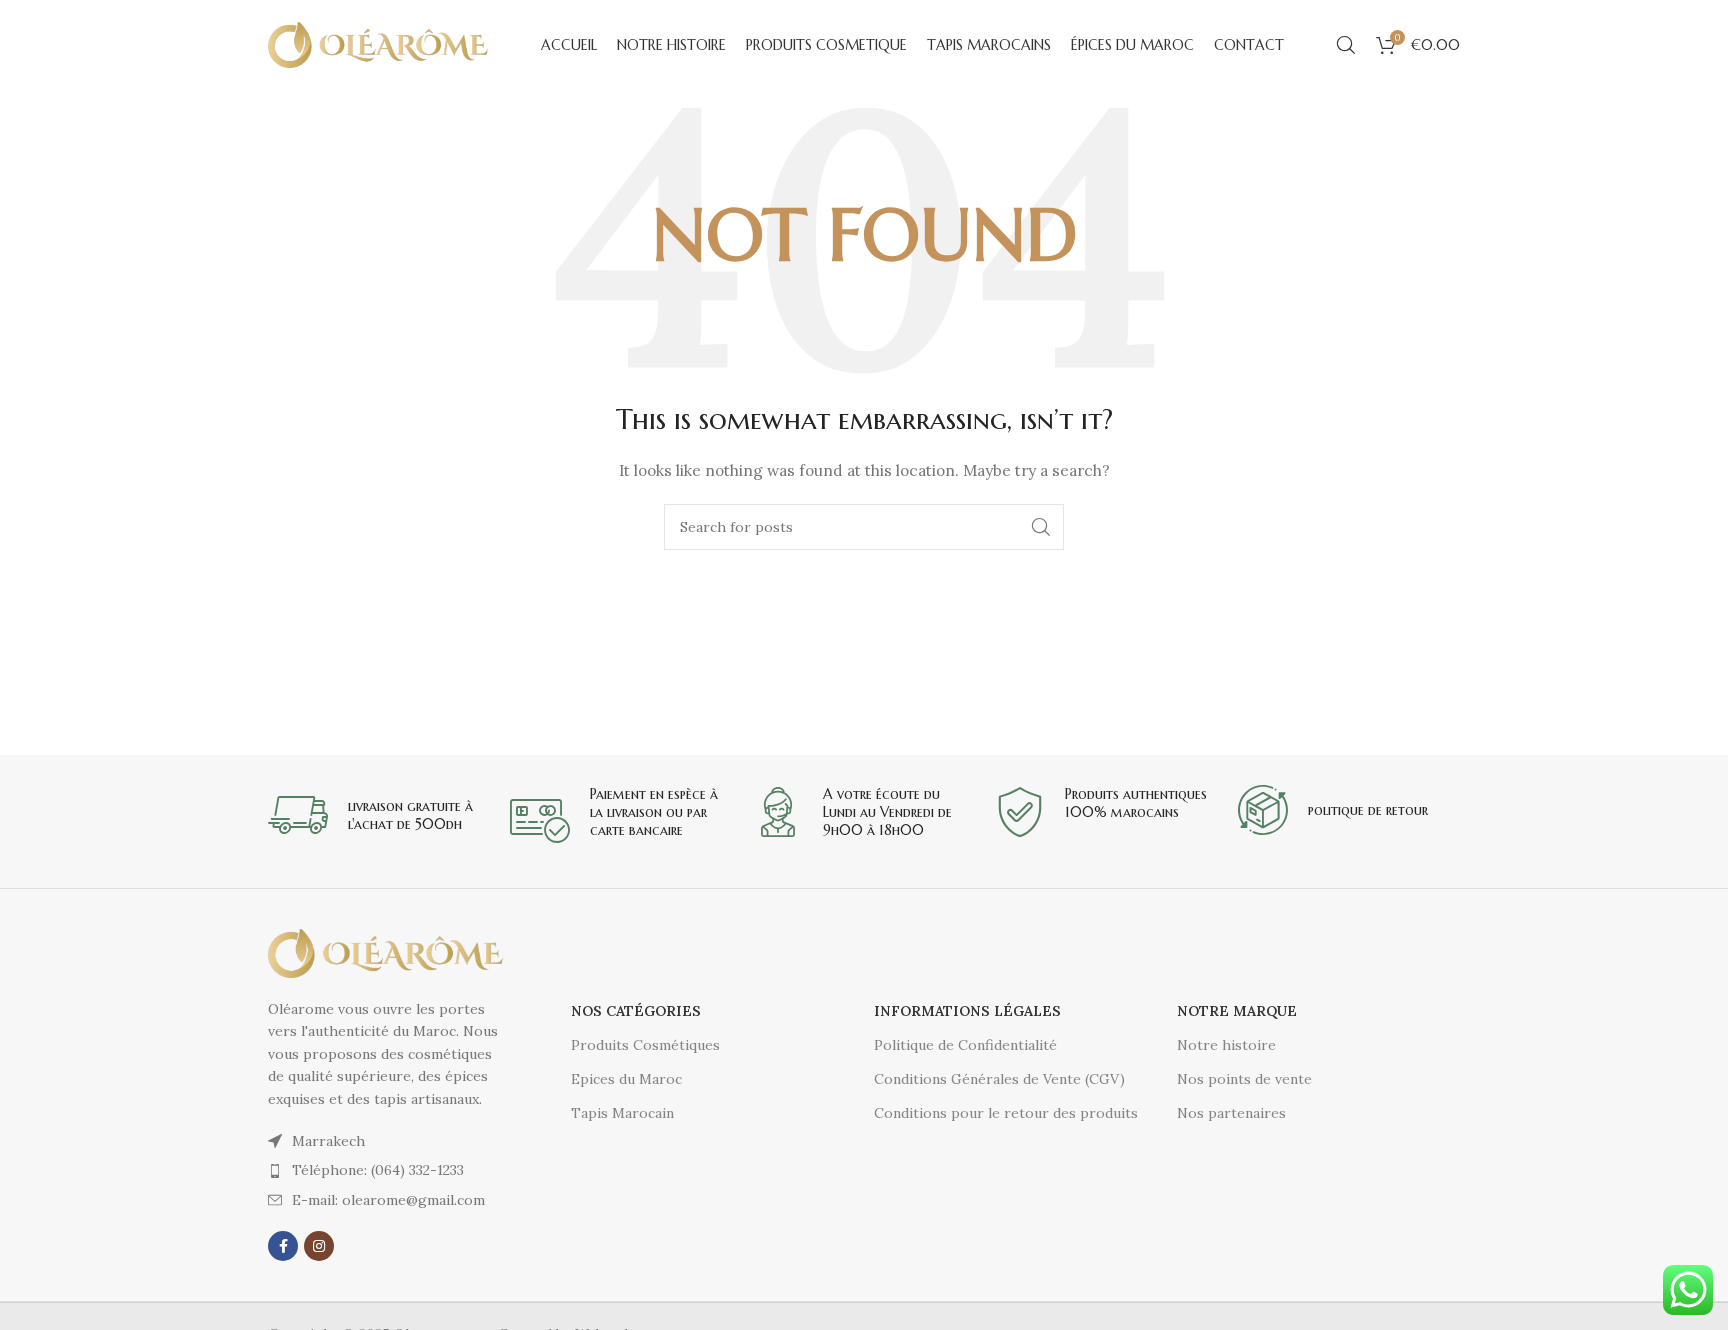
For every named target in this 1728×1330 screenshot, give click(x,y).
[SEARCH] (1041, 527)
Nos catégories (636, 1011)
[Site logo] (378, 44)
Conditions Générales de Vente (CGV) (999, 1079)
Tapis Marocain (622, 1113)
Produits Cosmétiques (645, 1045)
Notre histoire (1226, 1045)
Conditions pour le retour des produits (1006, 1113)
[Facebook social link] (283, 1246)
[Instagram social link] (319, 1246)
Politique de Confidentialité (965, 1045)
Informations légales (967, 1011)
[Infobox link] (379, 815)
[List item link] (387, 1170)
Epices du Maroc (626, 1079)
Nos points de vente (1244, 1079)
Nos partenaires (1231, 1113)
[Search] (1346, 45)
